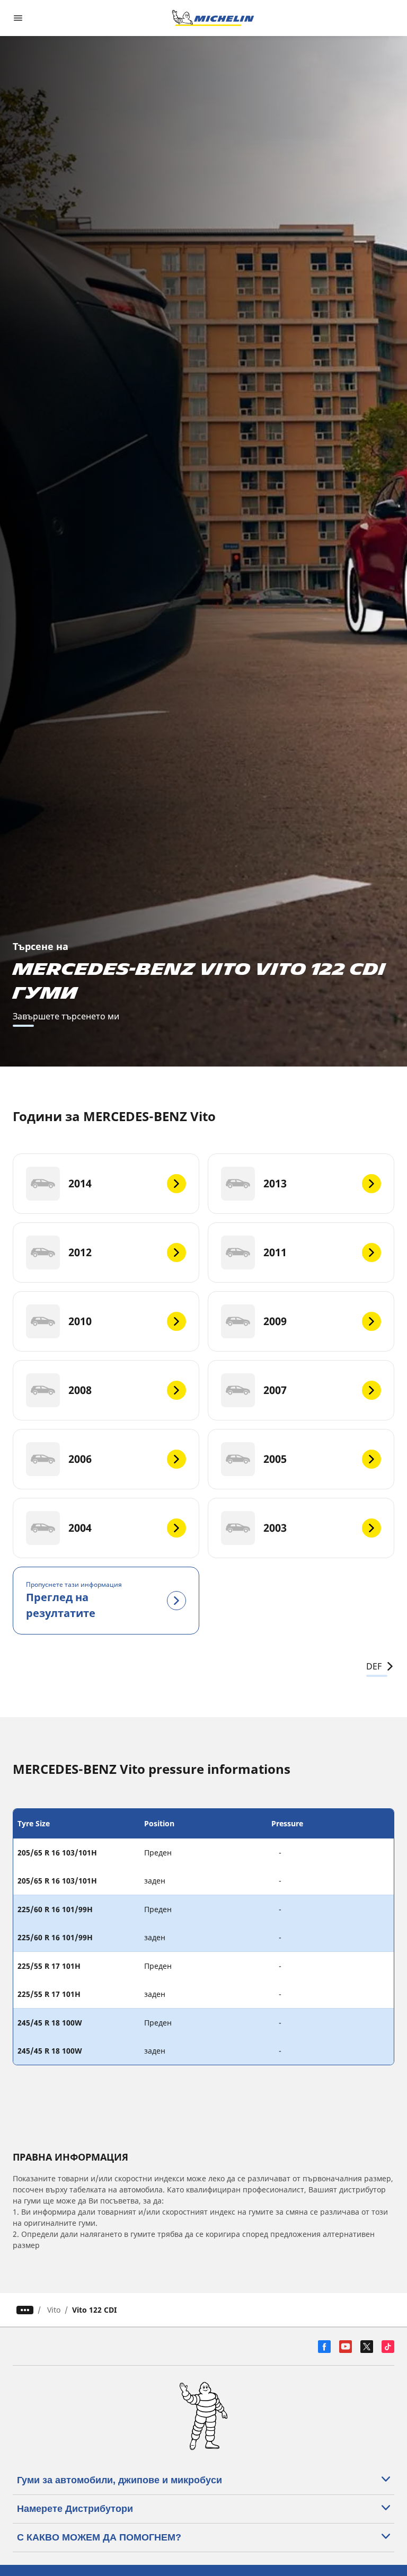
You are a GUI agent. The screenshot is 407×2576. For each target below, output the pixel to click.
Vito (54, 2310)
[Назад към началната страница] (213, 18)
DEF (374, 1666)
